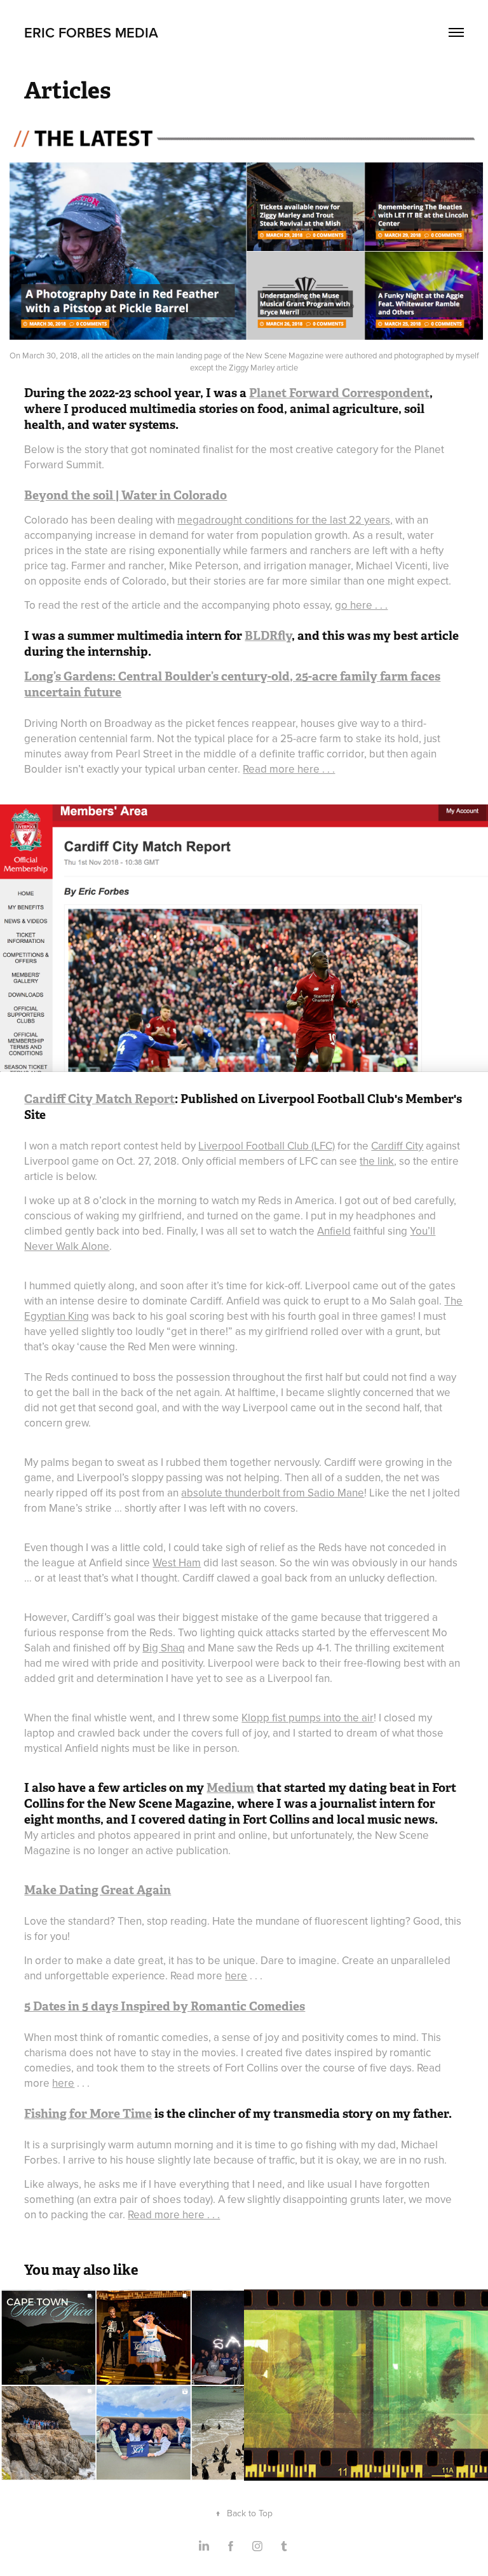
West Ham (177, 1563)
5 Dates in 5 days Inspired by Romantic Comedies (165, 2006)
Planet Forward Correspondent (339, 393)
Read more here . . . (289, 769)
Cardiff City (397, 1146)
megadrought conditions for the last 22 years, (285, 520)
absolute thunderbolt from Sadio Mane (273, 1493)
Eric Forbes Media (91, 32)
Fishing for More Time (88, 2114)
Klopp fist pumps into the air (308, 1718)
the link (377, 1161)
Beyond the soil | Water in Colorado (125, 495)
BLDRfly (268, 636)
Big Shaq (164, 1648)
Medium (230, 1788)
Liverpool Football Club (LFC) (267, 1146)
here (236, 1976)
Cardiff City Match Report (99, 1099)
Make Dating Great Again (98, 1890)
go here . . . (361, 605)
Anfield (334, 1231)
